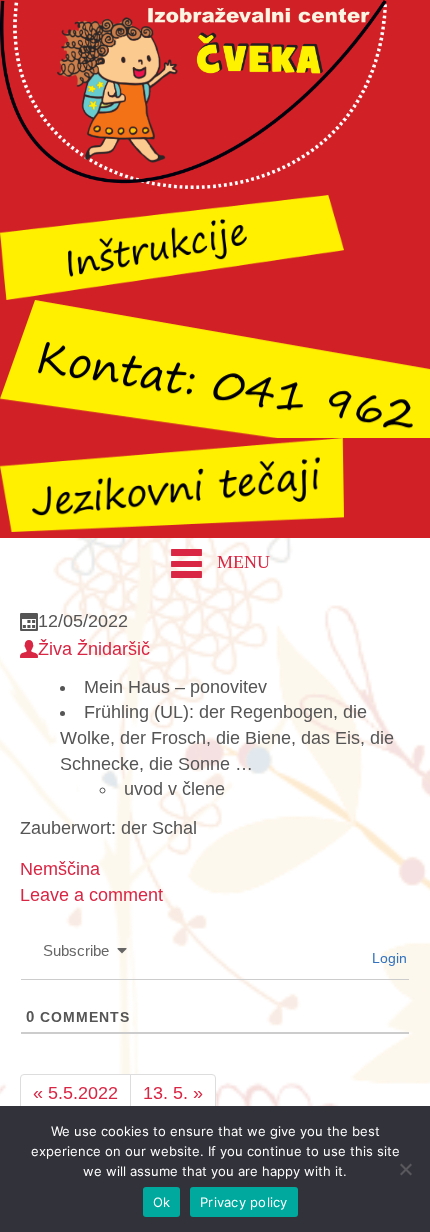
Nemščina (60, 869)
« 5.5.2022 (75, 1093)
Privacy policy (244, 1202)
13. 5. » (173, 1093)
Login (387, 958)
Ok (162, 1202)
